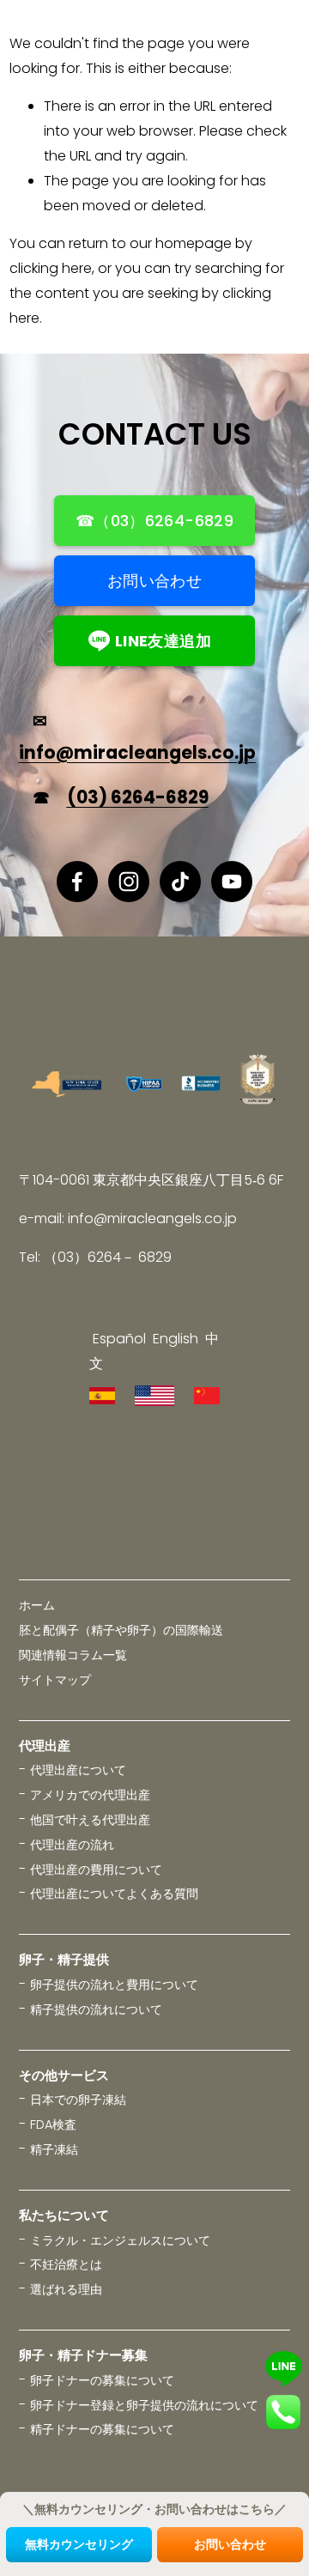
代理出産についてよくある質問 (114, 1894)
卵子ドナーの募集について (102, 2380)
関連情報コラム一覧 (73, 1655)
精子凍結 (54, 2149)
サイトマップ (55, 1680)
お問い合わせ (154, 581)
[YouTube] (232, 882)
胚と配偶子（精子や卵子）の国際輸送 (121, 1630)
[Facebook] (77, 882)
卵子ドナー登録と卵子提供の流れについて (144, 2405)
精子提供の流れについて (96, 2009)
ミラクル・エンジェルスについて (120, 2240)
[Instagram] (129, 882)
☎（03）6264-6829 (154, 521)
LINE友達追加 (163, 641)
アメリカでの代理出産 (90, 1795)
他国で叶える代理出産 (90, 1820)
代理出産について (78, 1770)
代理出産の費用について (96, 1870)
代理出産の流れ (72, 1845)
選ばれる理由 (66, 2289)
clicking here (51, 268)
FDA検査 (53, 2124)
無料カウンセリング (79, 2544)
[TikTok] (180, 882)
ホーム (37, 1605)
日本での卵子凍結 (78, 2100)
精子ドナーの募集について (102, 2429)
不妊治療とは (66, 2264)
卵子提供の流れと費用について (114, 1985)
